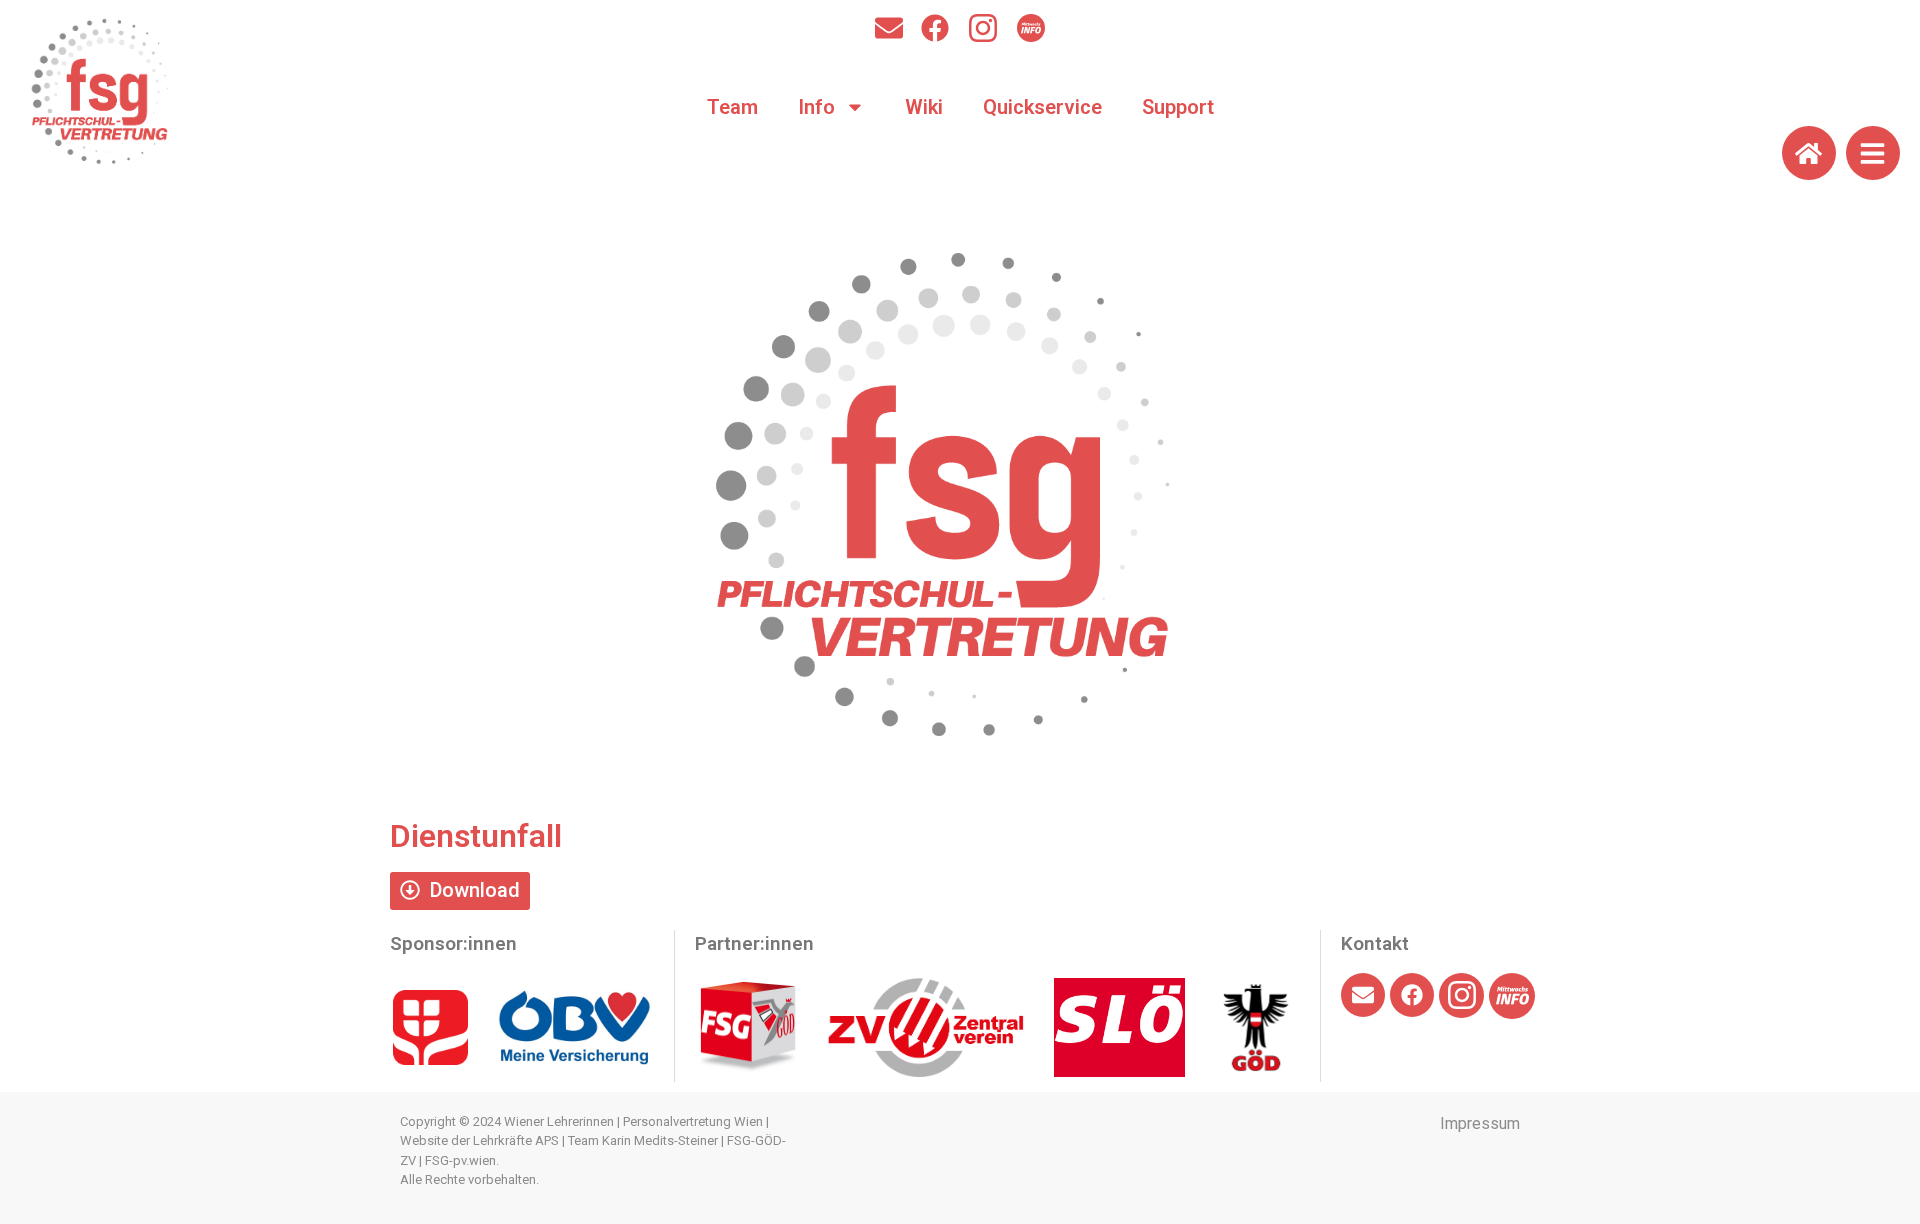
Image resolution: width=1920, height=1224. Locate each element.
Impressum (1480, 1123)
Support (1178, 107)
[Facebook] (935, 28)
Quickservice (1042, 107)
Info (816, 107)
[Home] (1809, 153)
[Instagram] (983, 28)
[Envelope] (889, 28)
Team (732, 107)
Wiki (924, 107)
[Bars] (1873, 153)
